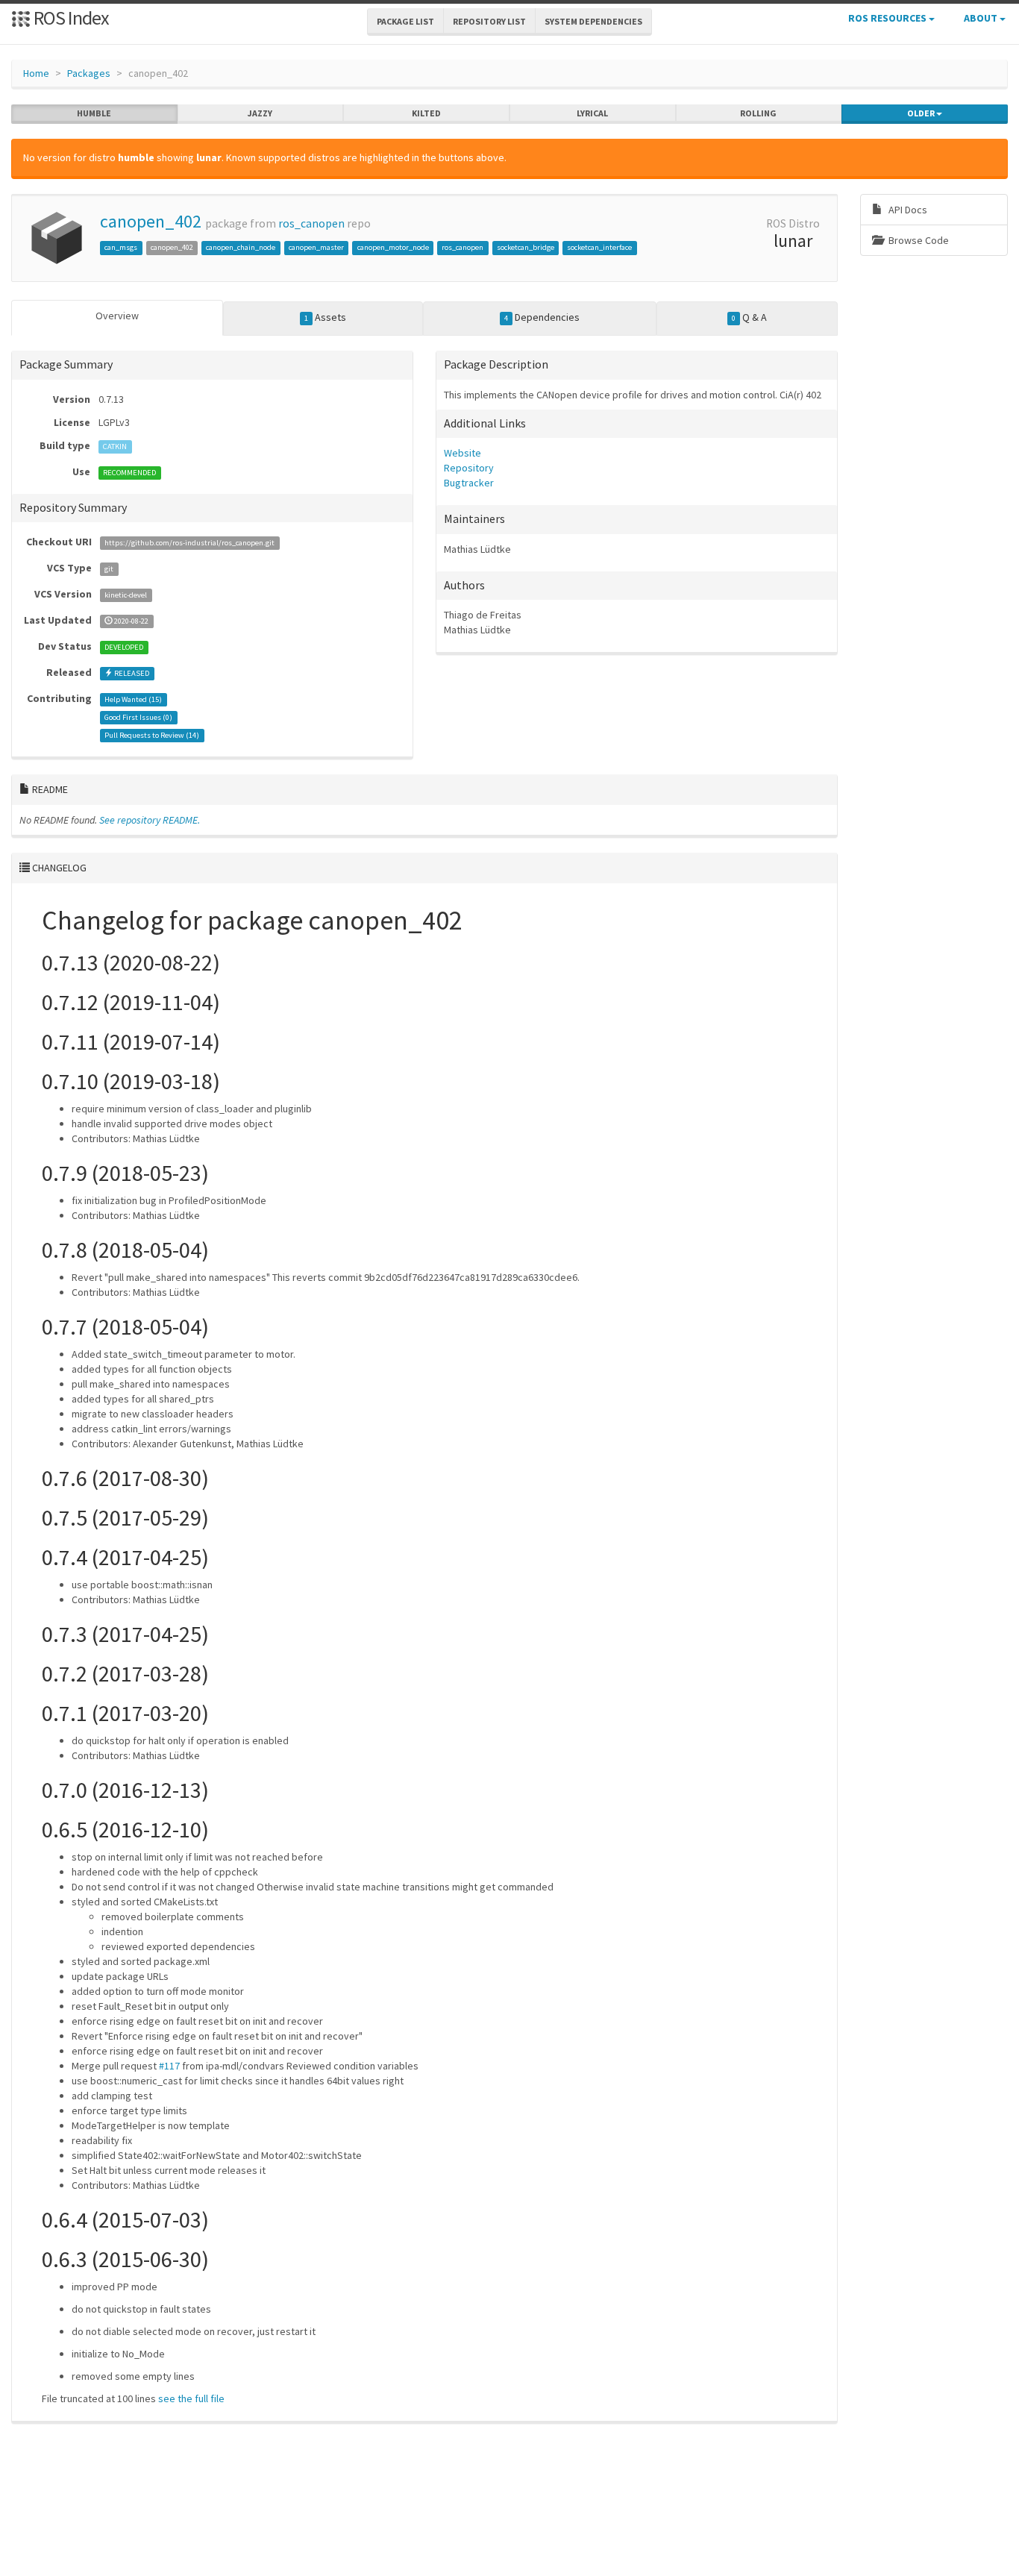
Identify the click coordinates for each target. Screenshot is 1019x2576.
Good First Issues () (138, 717)
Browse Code (918, 240)
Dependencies (542, 317)
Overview (117, 316)
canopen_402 (151, 221)
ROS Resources (888, 18)
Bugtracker (469, 483)
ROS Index (70, 18)
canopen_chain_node (241, 247)
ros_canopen (311, 223)
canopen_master (316, 247)
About (982, 18)
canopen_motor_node (393, 247)
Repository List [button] (489, 21)
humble (94, 113)
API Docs (907, 210)
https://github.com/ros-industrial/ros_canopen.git (189, 543)
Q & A (749, 317)
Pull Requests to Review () (152, 735)
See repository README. (150, 820)
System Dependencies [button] (593, 21)
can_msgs (121, 247)
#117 (169, 2066)
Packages (89, 73)
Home (36, 73)
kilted (426, 113)
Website (463, 453)
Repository (469, 468)
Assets (325, 317)
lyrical (592, 113)
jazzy (260, 113)
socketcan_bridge (526, 247)
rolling (758, 113)
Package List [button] (405, 21)
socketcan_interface (599, 247)
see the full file (191, 2398)
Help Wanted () (133, 699)
